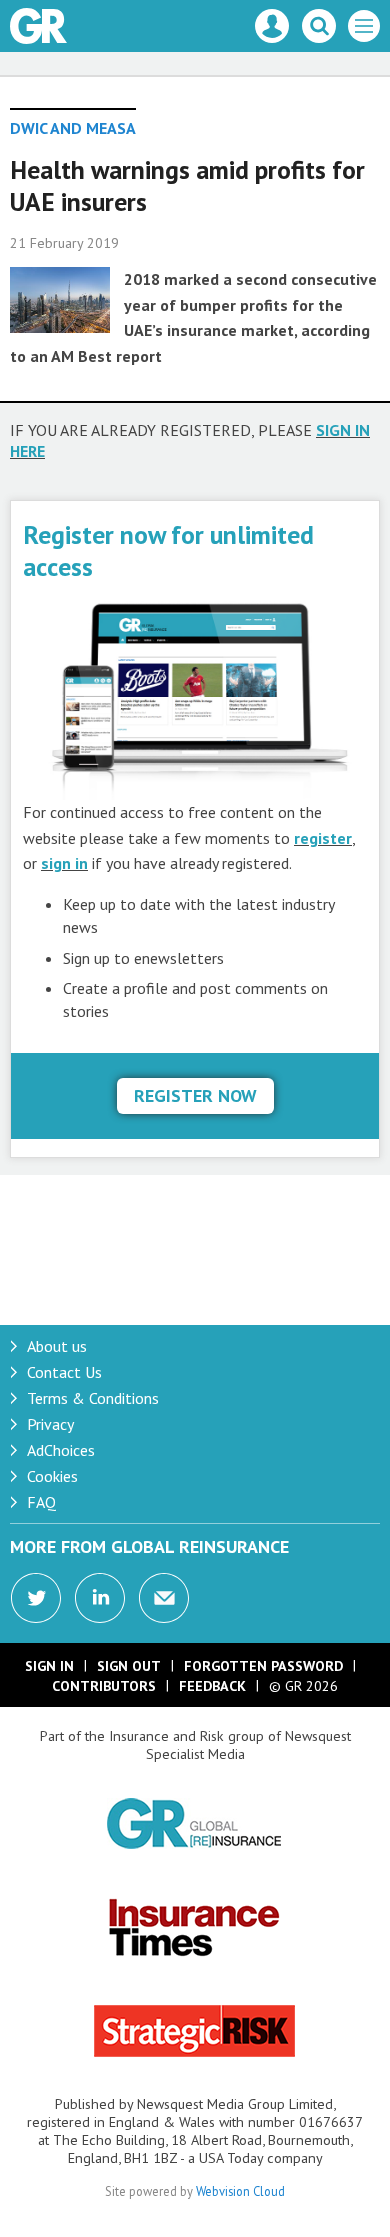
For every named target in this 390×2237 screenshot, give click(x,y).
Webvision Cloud (240, 2191)
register (323, 838)
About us (57, 1346)
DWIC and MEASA (73, 128)
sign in (64, 863)
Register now (195, 1095)
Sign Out (129, 1666)
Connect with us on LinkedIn (100, 1598)
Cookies (52, 1476)
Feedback (212, 1686)
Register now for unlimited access (168, 550)
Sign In (49, 1666)
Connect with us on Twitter (36, 1598)
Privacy (50, 1424)
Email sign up (164, 1598)
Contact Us (64, 1372)
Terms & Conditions (93, 1398)
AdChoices (61, 1450)
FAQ (41, 1502)
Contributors (104, 1686)
